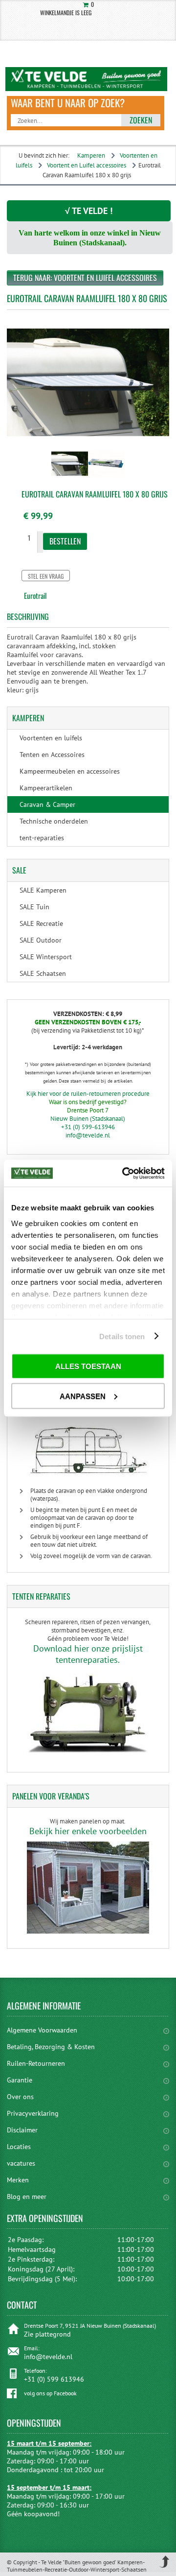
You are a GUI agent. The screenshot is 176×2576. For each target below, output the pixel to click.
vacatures (21, 2163)
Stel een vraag (46, 576)
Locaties (19, 2147)
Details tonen (122, 1336)
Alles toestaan (88, 1366)
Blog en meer (27, 2197)
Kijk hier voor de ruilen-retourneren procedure (88, 1094)
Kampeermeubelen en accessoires (70, 771)
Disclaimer (22, 2130)
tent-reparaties (42, 838)
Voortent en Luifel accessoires (87, 165)
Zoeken (141, 120)
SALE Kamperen (43, 890)
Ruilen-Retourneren (36, 2063)
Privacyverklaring (33, 2113)
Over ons (20, 2097)
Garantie (20, 2080)
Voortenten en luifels (51, 738)
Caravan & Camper (47, 804)
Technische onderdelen (54, 821)
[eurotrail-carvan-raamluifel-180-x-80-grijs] (70, 478)
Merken (18, 2180)
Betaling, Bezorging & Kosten (51, 2047)
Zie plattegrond (47, 2334)
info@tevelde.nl (88, 1135)
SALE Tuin (34, 907)
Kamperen (91, 155)
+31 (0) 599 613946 (54, 2379)
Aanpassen (83, 1396)
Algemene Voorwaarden (42, 2030)
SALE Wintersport (46, 957)
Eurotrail (35, 595)
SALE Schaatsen (43, 973)
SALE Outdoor (41, 940)
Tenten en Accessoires (52, 755)
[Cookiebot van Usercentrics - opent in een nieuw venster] (124, 1173)
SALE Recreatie (41, 923)
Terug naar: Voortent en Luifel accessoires (85, 278)
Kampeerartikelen (46, 788)
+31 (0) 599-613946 (88, 1127)
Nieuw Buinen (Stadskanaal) (88, 1119)
